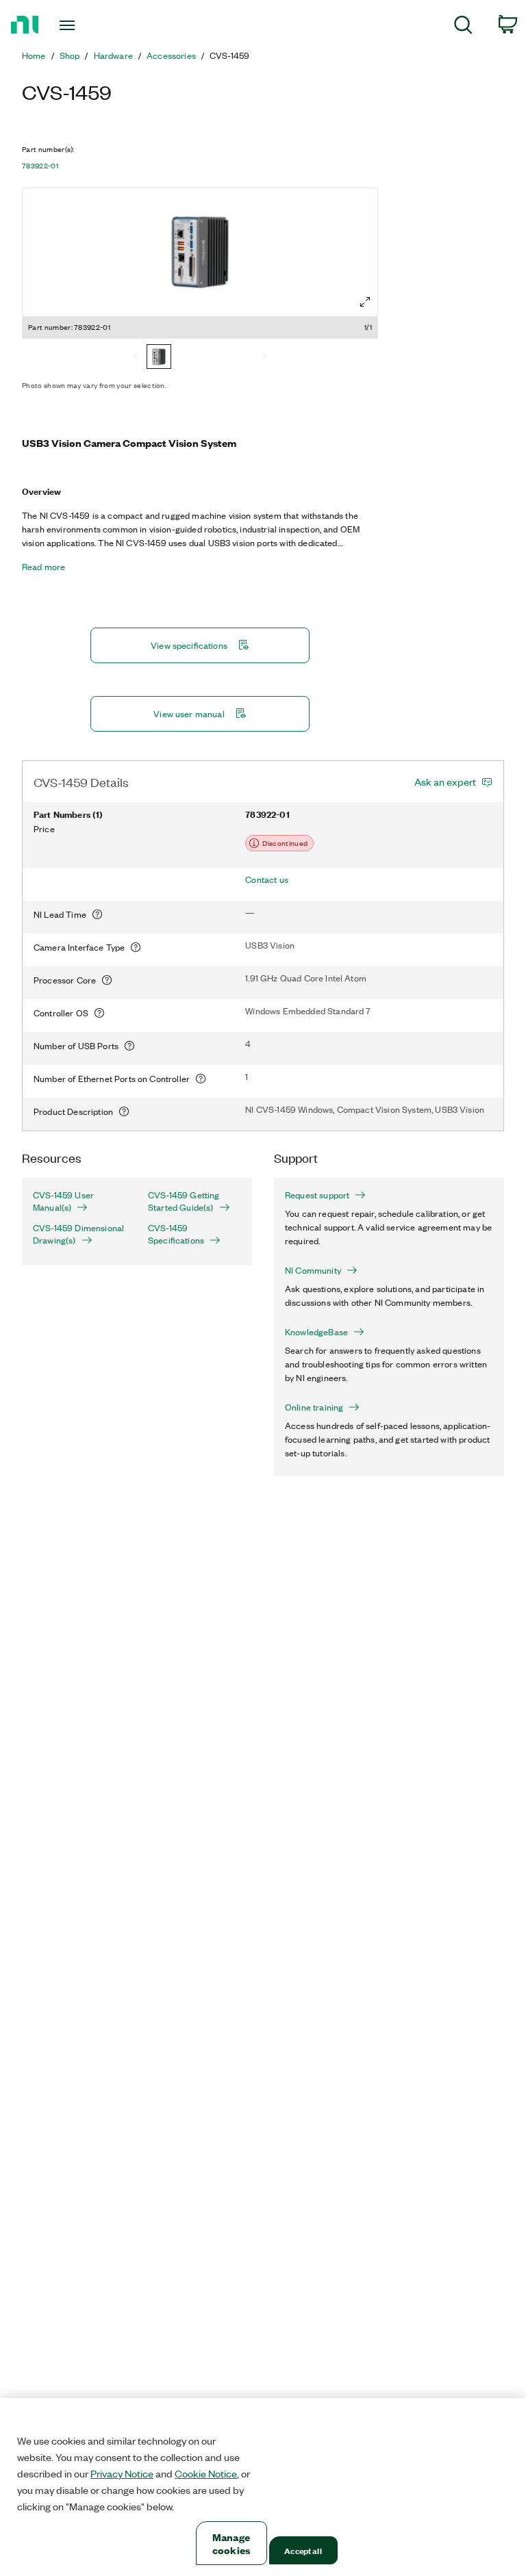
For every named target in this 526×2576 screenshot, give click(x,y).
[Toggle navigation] (83, 25)
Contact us (267, 879)
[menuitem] (463, 27)
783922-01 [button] (40, 166)
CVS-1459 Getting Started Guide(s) (184, 1201)
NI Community (313, 1270)
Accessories (171, 55)
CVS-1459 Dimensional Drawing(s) (78, 1234)
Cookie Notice (206, 2473)
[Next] (264, 358)
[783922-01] (159, 358)
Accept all (303, 2550)
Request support (317, 1195)
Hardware (113, 55)
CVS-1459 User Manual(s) (63, 1201)
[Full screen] (365, 302)
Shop (70, 55)
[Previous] (136, 358)
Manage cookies (231, 2543)
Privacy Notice (122, 2473)
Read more (43, 567)
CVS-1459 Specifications (176, 1234)
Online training (314, 1407)
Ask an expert (445, 782)
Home (34, 55)
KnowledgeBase (316, 1332)
